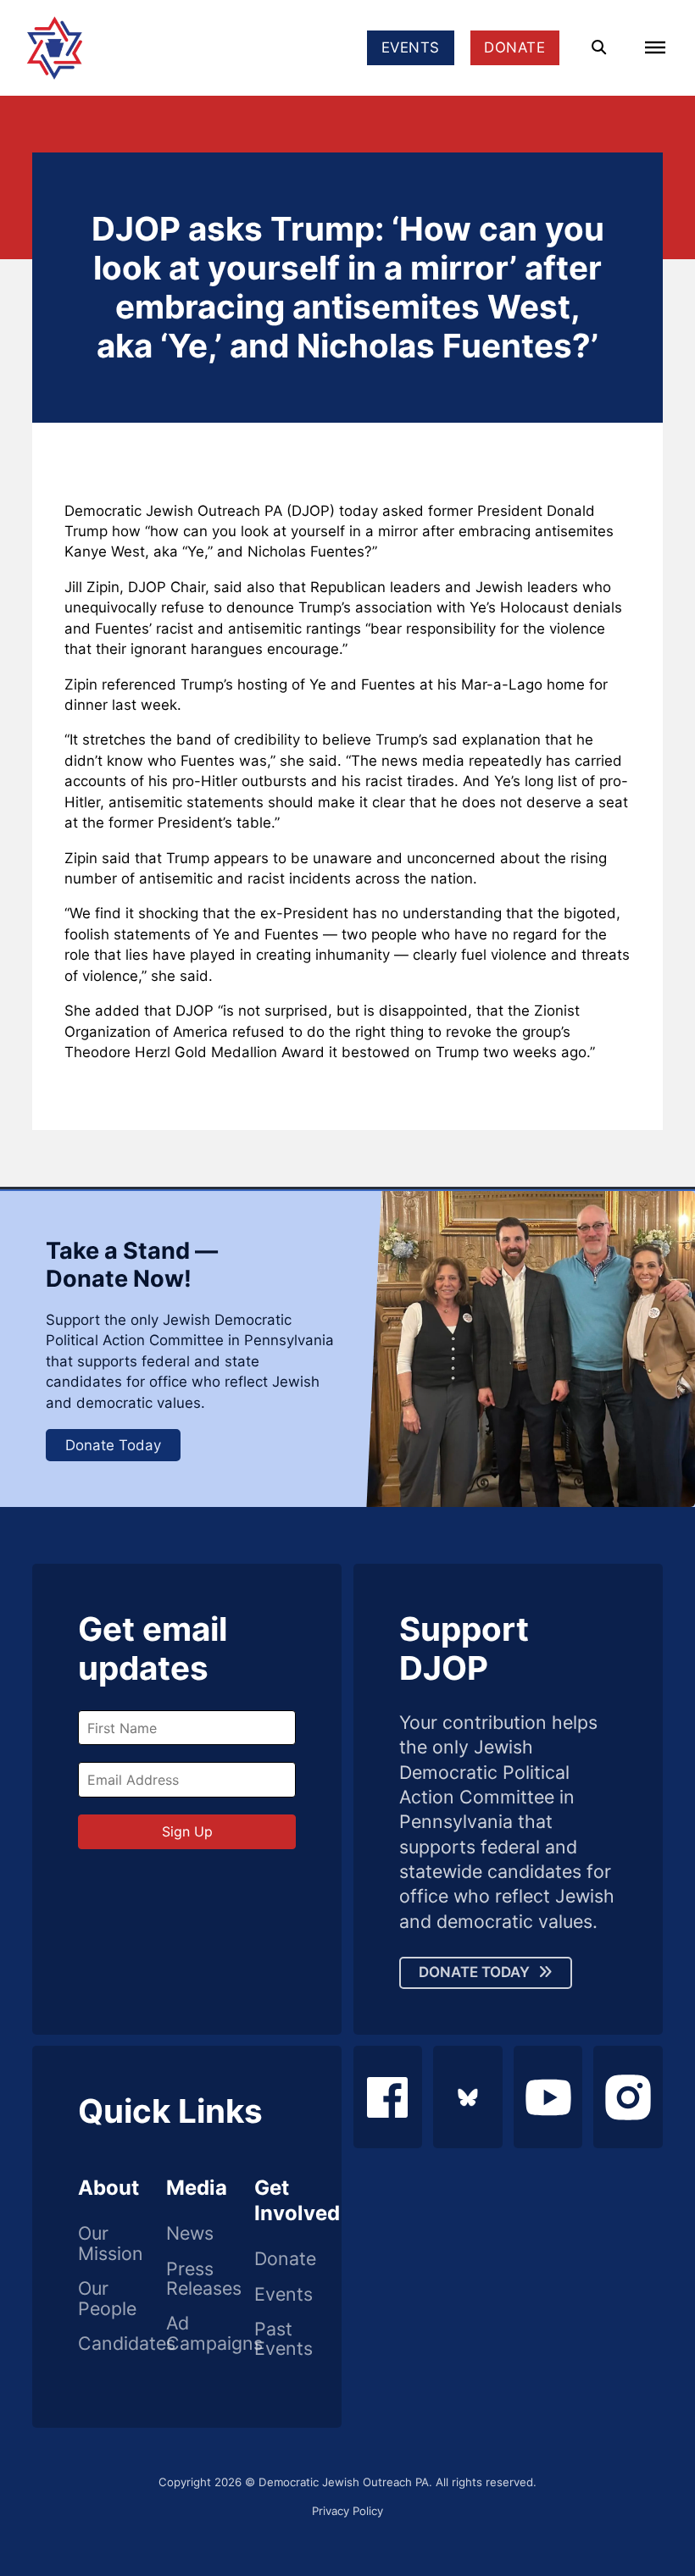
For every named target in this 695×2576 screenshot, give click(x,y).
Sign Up (187, 1831)
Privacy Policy (347, 2511)
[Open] (655, 47)
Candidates (99, 2344)
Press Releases (187, 2279)
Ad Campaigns (187, 2333)
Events (275, 2295)
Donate (275, 2259)
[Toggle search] (599, 48)
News (187, 2234)
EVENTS (411, 47)
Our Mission (99, 2244)
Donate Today (113, 1445)
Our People (99, 2299)
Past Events (275, 2339)
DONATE (514, 47)
